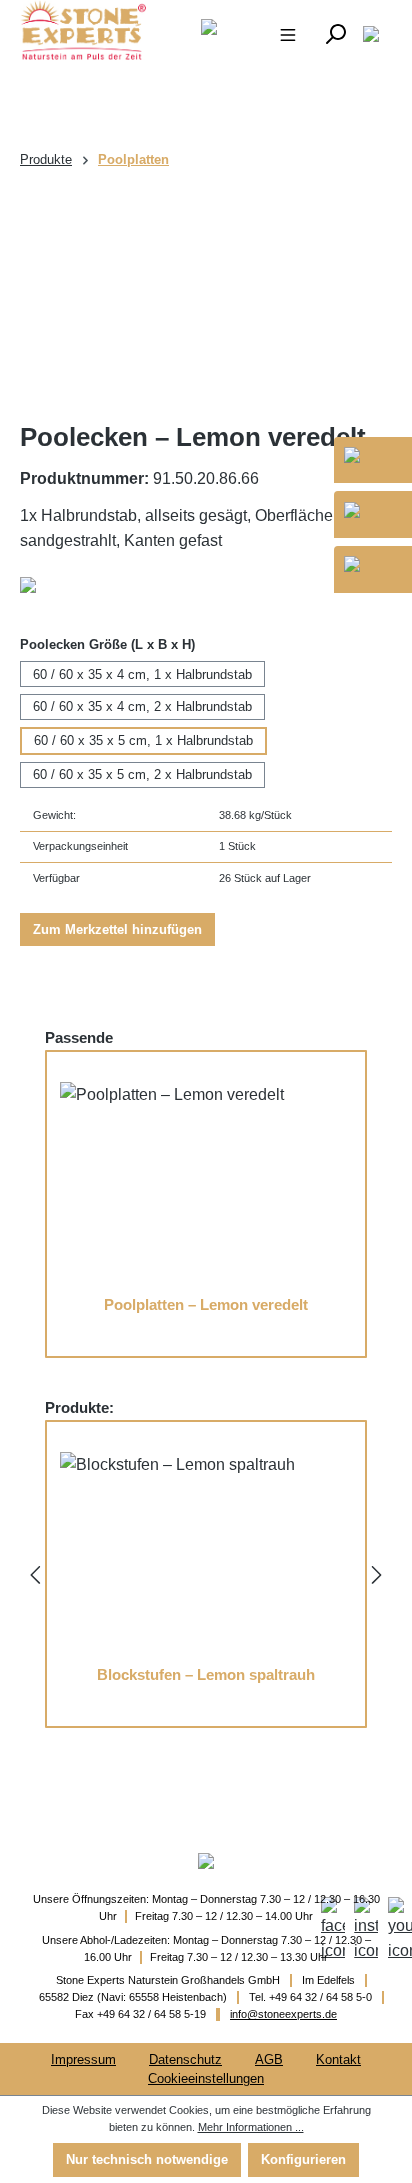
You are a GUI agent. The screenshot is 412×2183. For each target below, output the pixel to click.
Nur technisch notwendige (147, 2159)
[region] (206, 296)
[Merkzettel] (371, 33)
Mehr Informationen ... (251, 2127)
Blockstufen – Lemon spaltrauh (206, 1675)
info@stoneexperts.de (283, 2014)
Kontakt (338, 2059)
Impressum (83, 2059)
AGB (269, 2059)
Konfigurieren (303, 2159)
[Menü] (288, 33)
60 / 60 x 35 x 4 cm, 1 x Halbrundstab (142, 674)
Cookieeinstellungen (206, 2078)
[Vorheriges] (35, 1574)
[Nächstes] (377, 1574)
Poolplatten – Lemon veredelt (206, 1305)
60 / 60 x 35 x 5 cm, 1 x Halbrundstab (143, 740)
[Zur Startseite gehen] (75, 30)
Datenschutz (185, 2059)
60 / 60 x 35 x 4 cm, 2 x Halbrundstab (142, 706)
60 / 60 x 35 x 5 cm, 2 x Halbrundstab (142, 774)
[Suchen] (335, 33)
